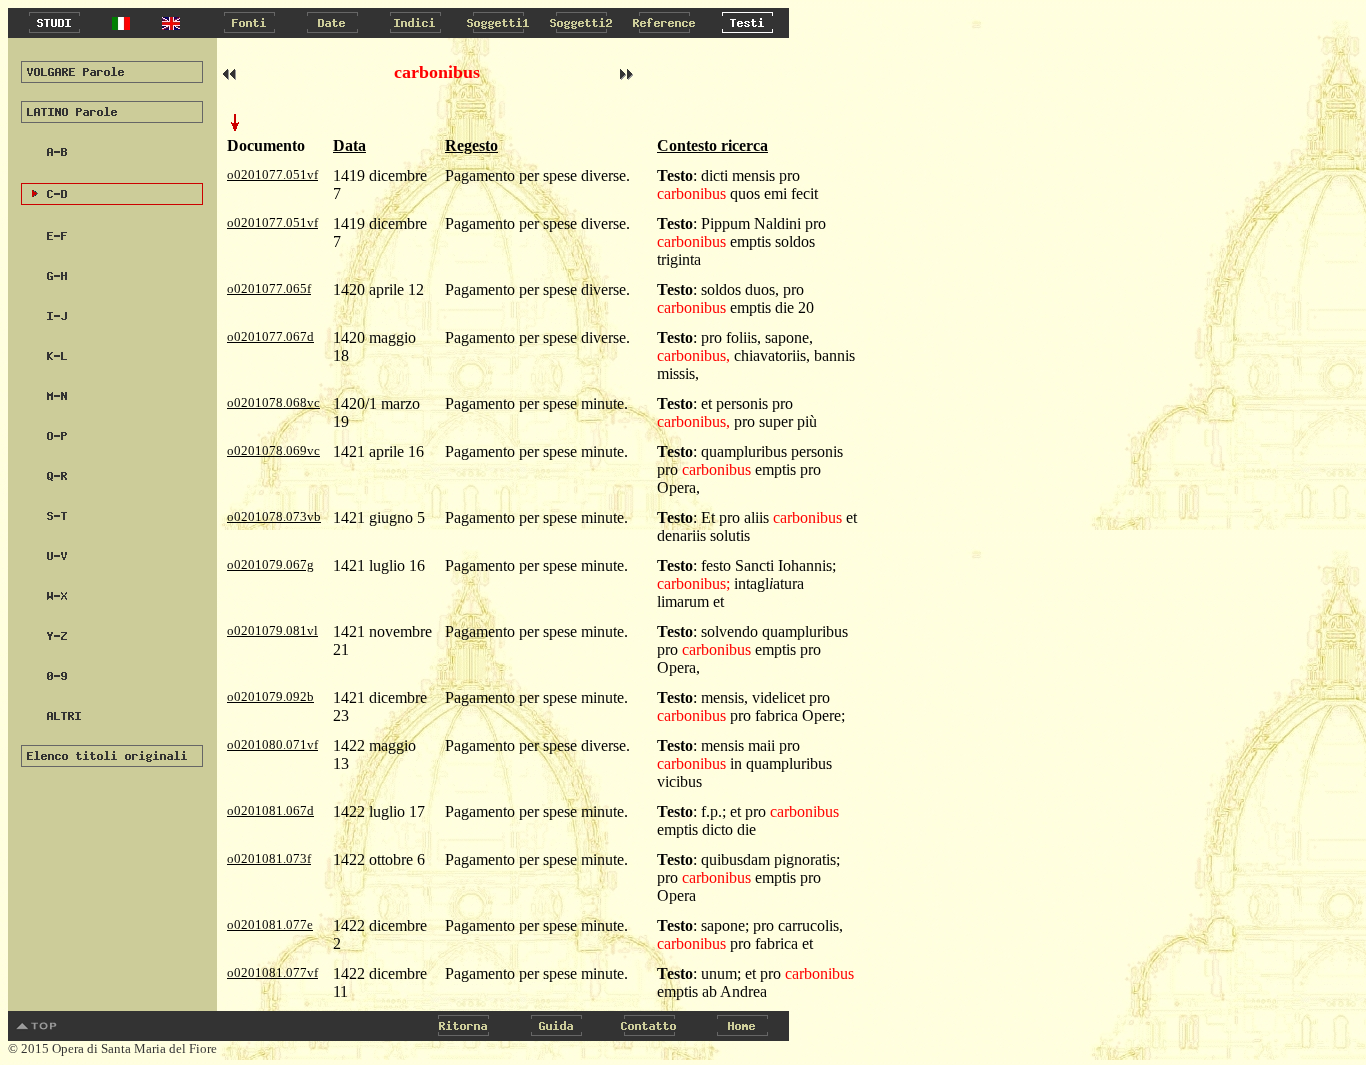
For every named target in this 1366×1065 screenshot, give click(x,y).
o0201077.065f (269, 288)
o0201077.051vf (272, 174)
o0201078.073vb (274, 516)
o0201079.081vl (272, 630)
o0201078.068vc (273, 402)
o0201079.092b (270, 696)
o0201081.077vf (272, 972)
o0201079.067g (270, 564)
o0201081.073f (269, 858)
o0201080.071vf (272, 744)
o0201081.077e (270, 924)
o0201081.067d (270, 810)
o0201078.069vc (273, 450)
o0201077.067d (270, 336)
